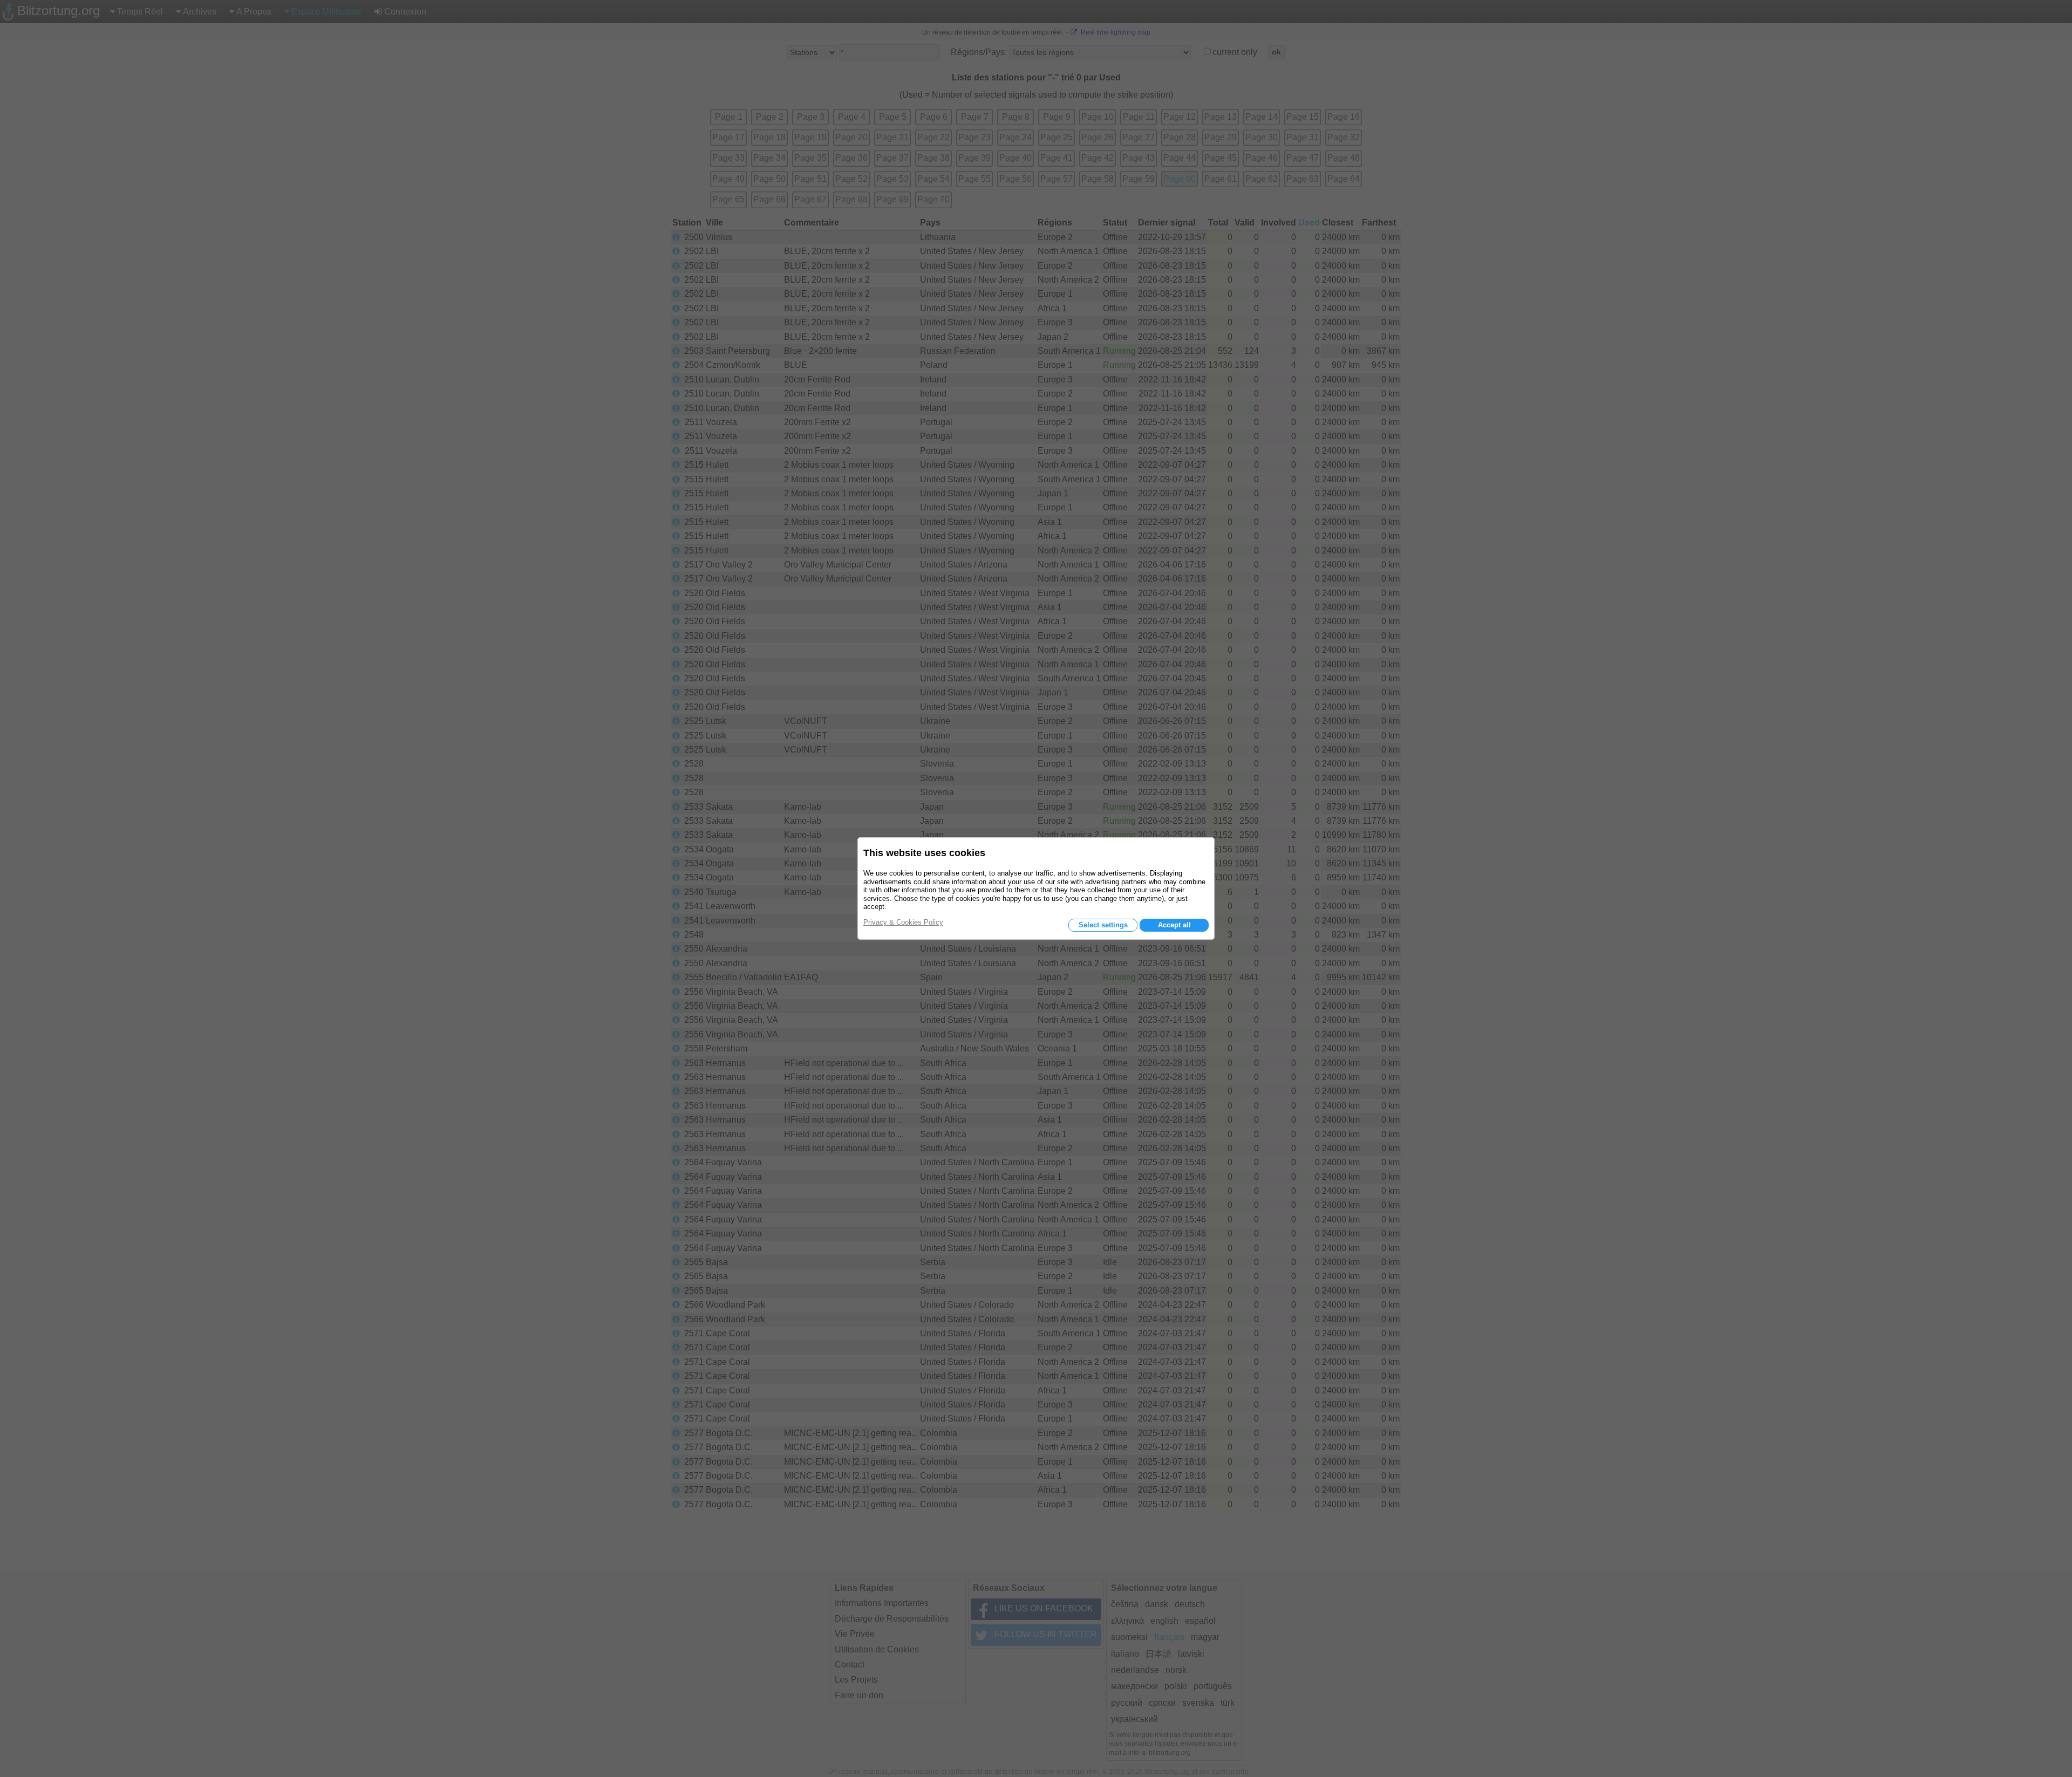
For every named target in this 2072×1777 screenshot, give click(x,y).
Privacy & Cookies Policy (903, 922)
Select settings (1103, 925)
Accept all (1174, 925)
